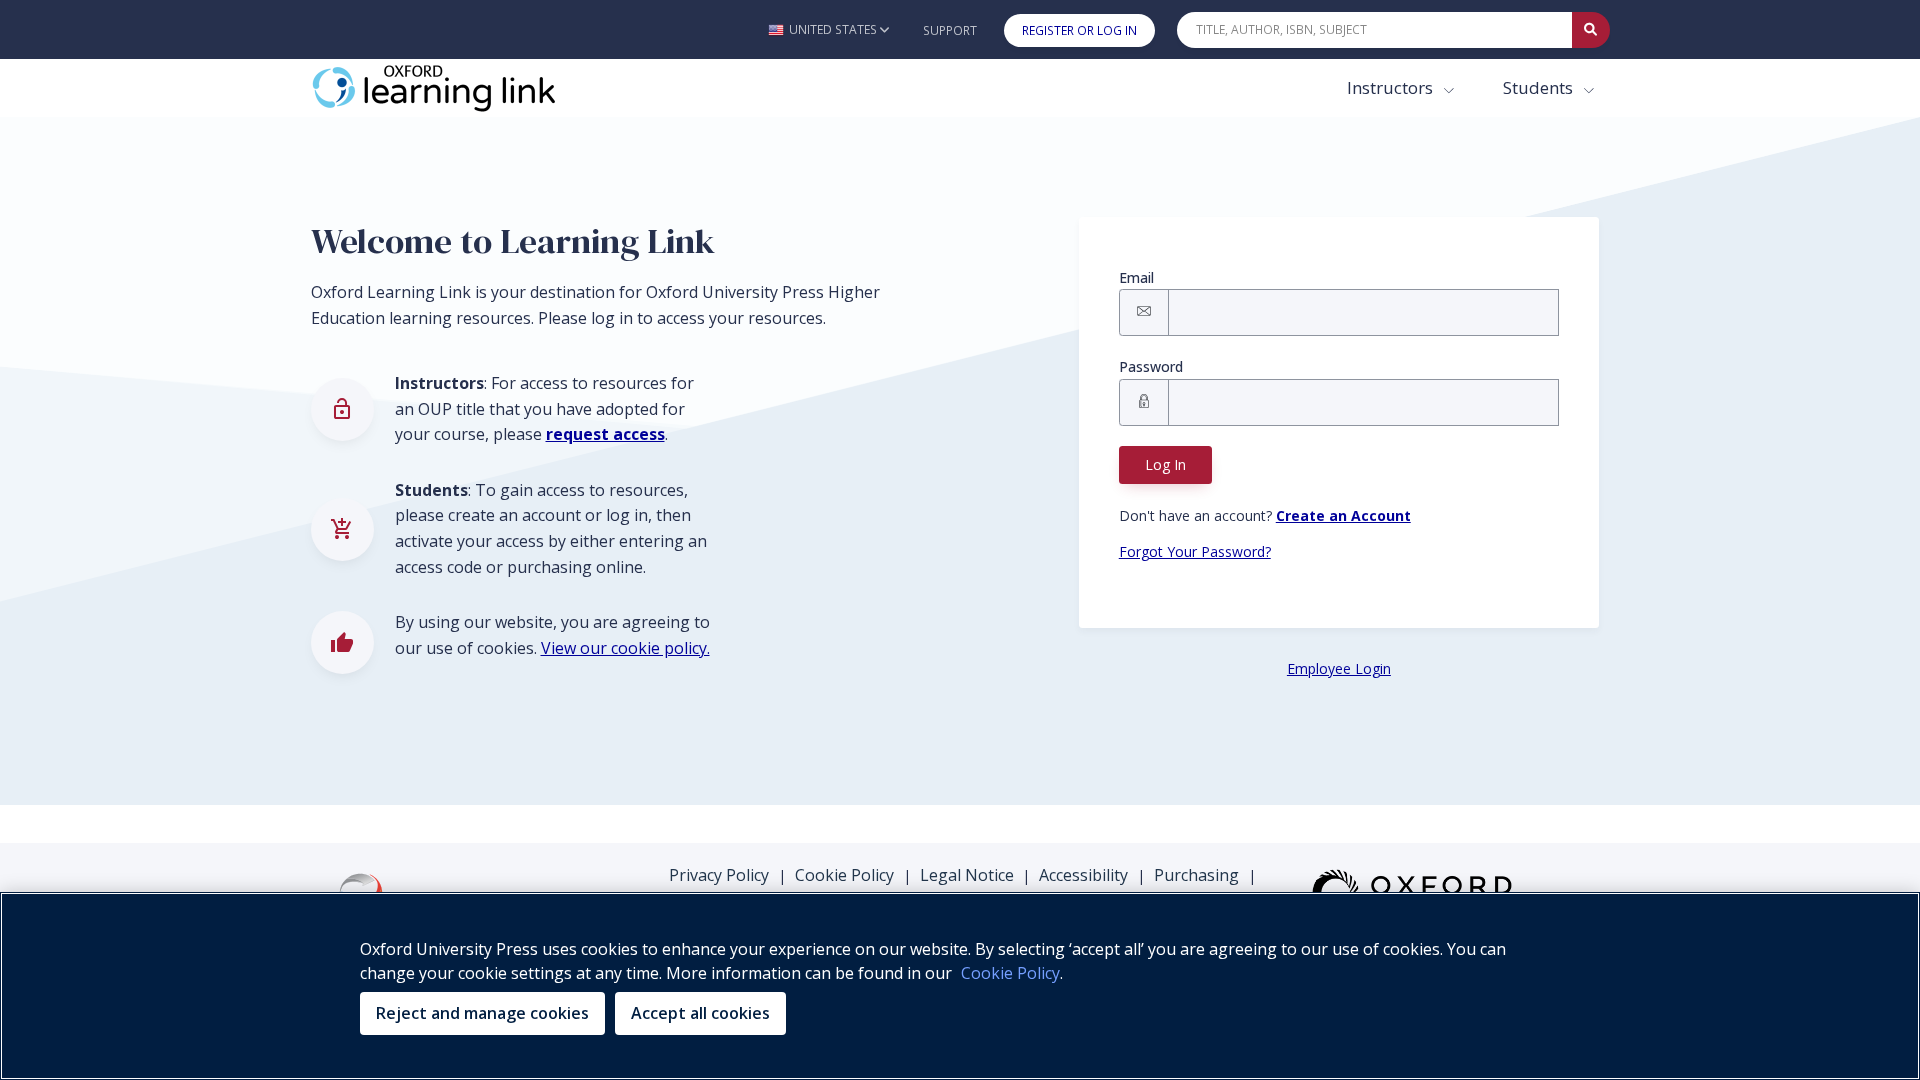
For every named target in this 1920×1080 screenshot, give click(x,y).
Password (1151, 366)
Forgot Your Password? (1195, 551)
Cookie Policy (844, 875)
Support (950, 30)
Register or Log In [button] (1079, 30)
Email (1136, 277)
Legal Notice (967, 875)
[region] (960, 986)
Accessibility (1083, 875)
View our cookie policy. (625, 648)
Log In (1165, 464)
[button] (828, 29)
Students (1540, 87)
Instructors (1392, 87)
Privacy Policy (719, 875)
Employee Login (1339, 668)
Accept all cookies (700, 1013)
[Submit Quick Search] (1591, 30)
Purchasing (1196, 875)
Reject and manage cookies (482, 1013)
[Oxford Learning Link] (461, 88)
